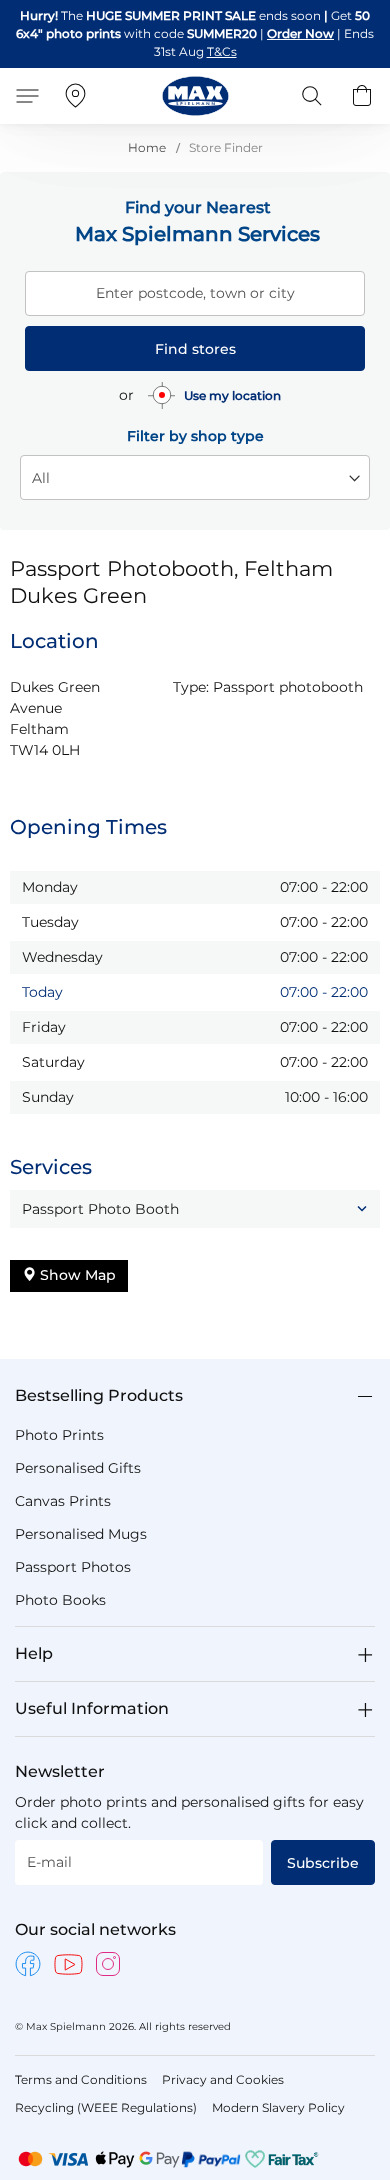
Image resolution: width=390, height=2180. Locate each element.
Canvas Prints (63, 1501)
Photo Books (60, 1600)
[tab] (195, 1396)
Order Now (300, 33)
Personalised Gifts (78, 1468)
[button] (195, 1209)
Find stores (195, 349)
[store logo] (195, 96)
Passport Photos (73, 1567)
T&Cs (222, 51)
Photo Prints (59, 1435)
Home (148, 147)
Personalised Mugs (81, 1534)
